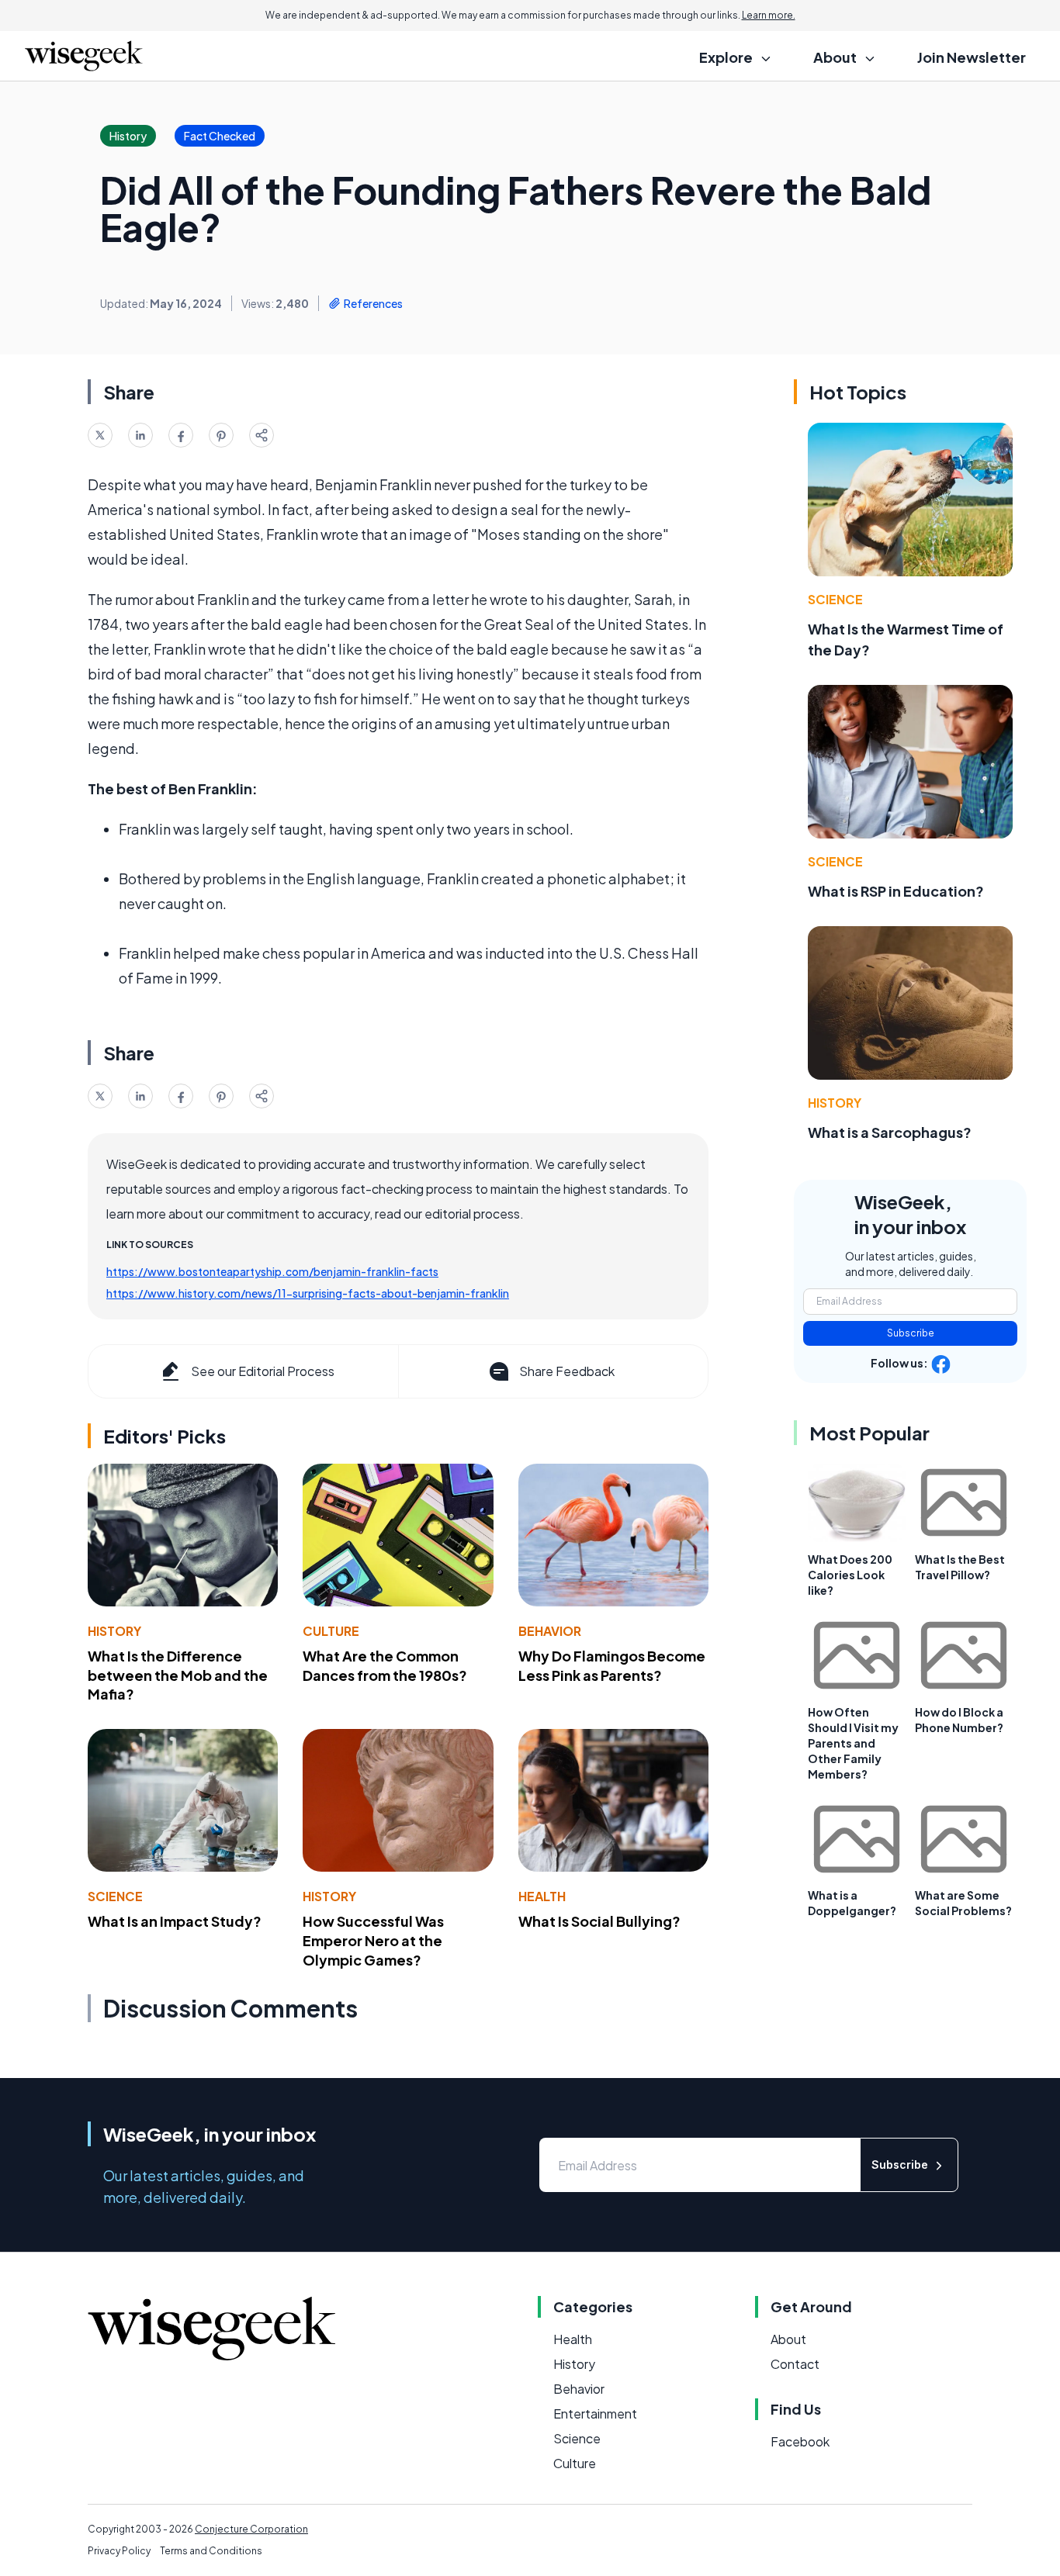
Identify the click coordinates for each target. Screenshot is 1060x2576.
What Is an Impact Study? (175, 1921)
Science (115, 1896)
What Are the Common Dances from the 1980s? (385, 1665)
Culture (331, 1631)
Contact (795, 2364)
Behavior (550, 1631)
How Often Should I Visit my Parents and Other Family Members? (853, 1743)
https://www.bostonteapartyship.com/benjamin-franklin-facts (272, 1271)
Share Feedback (567, 1371)
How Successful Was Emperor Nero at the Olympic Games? (373, 1940)
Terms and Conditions (211, 2551)
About (788, 2339)
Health (542, 1896)
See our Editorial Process (263, 1371)
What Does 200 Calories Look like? (850, 1575)
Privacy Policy (119, 2551)
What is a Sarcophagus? (890, 1132)
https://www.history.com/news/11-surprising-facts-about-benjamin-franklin (308, 1293)
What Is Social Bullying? (599, 1921)
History (114, 1631)
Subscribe (911, 1333)
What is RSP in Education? (896, 891)
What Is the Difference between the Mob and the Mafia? (178, 1675)
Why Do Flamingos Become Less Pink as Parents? (612, 1665)
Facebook (800, 2441)
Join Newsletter (972, 57)
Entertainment (595, 2413)
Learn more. (769, 15)
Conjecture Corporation (251, 2529)
